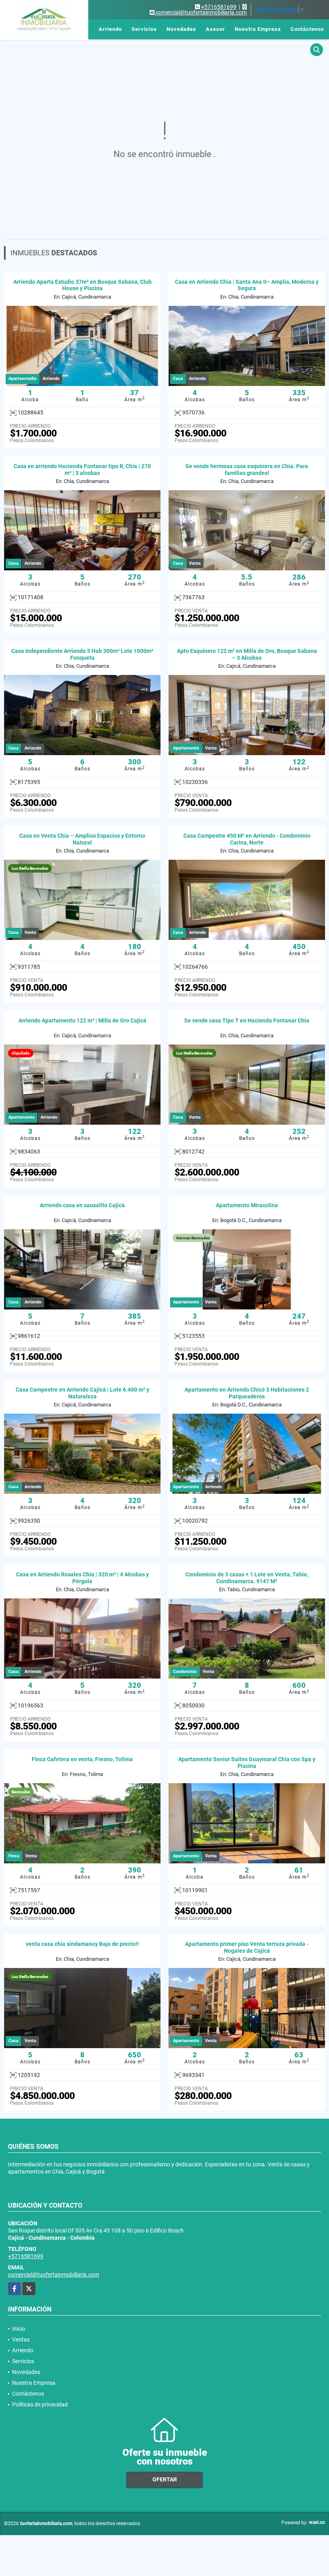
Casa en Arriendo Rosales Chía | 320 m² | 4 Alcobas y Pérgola (82, 1578)
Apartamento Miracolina (247, 1205)
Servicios (144, 29)
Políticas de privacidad (40, 2404)
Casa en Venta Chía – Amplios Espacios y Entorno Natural (82, 839)
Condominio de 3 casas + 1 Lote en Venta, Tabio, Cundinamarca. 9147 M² (247, 1578)
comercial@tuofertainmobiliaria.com (54, 2275)
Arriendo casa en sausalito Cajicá (82, 1205)
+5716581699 (219, 7)
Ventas (80, 29)
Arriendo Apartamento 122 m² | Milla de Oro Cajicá (82, 1020)
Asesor (215, 29)
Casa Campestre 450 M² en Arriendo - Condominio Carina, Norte (247, 839)
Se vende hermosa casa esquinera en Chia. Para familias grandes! (247, 470)
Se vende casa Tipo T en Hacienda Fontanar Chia (247, 1020)
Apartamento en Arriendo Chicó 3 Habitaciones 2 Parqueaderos (247, 1393)
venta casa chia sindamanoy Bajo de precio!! (82, 1944)
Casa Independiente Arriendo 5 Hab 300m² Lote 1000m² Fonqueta (82, 654)
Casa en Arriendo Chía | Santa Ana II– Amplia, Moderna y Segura (247, 285)
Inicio (53, 29)
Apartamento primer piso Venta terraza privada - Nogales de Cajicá (247, 1947)
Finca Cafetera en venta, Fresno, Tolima (82, 1759)
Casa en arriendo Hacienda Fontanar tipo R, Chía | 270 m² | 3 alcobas (82, 470)
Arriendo (110, 29)
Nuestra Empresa (258, 29)
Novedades (181, 29)
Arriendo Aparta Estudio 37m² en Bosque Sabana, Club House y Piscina (82, 285)
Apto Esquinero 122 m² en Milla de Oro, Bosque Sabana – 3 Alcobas (247, 654)
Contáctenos (307, 29)
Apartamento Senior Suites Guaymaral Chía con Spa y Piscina (247, 1763)
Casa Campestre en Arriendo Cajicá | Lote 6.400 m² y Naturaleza (82, 1393)
